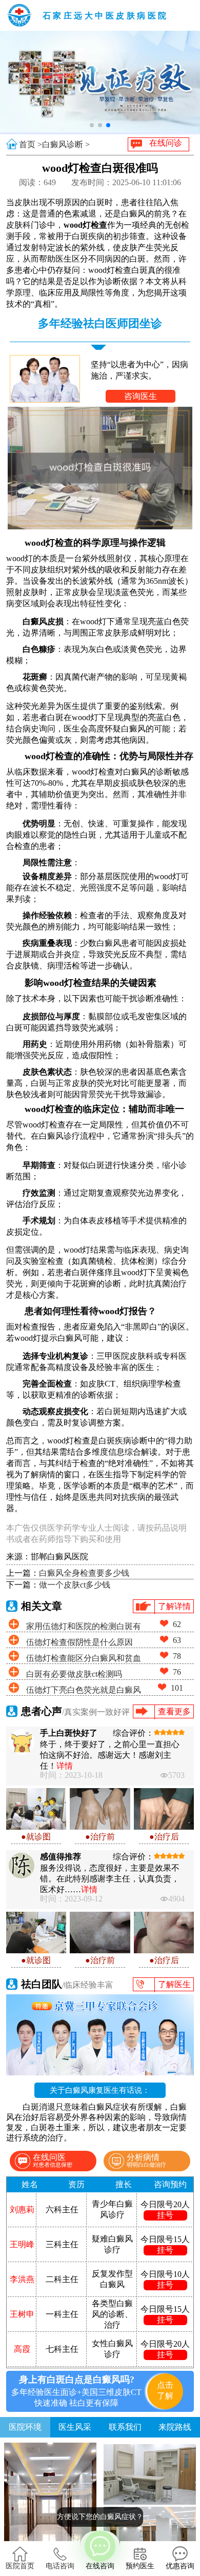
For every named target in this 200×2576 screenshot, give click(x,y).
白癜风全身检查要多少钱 (84, 1573)
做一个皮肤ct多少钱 (75, 1585)
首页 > (31, 144)
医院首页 (20, 2566)
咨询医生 (141, 396)
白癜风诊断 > (66, 144)
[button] (92, 125)
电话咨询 (60, 2566)
